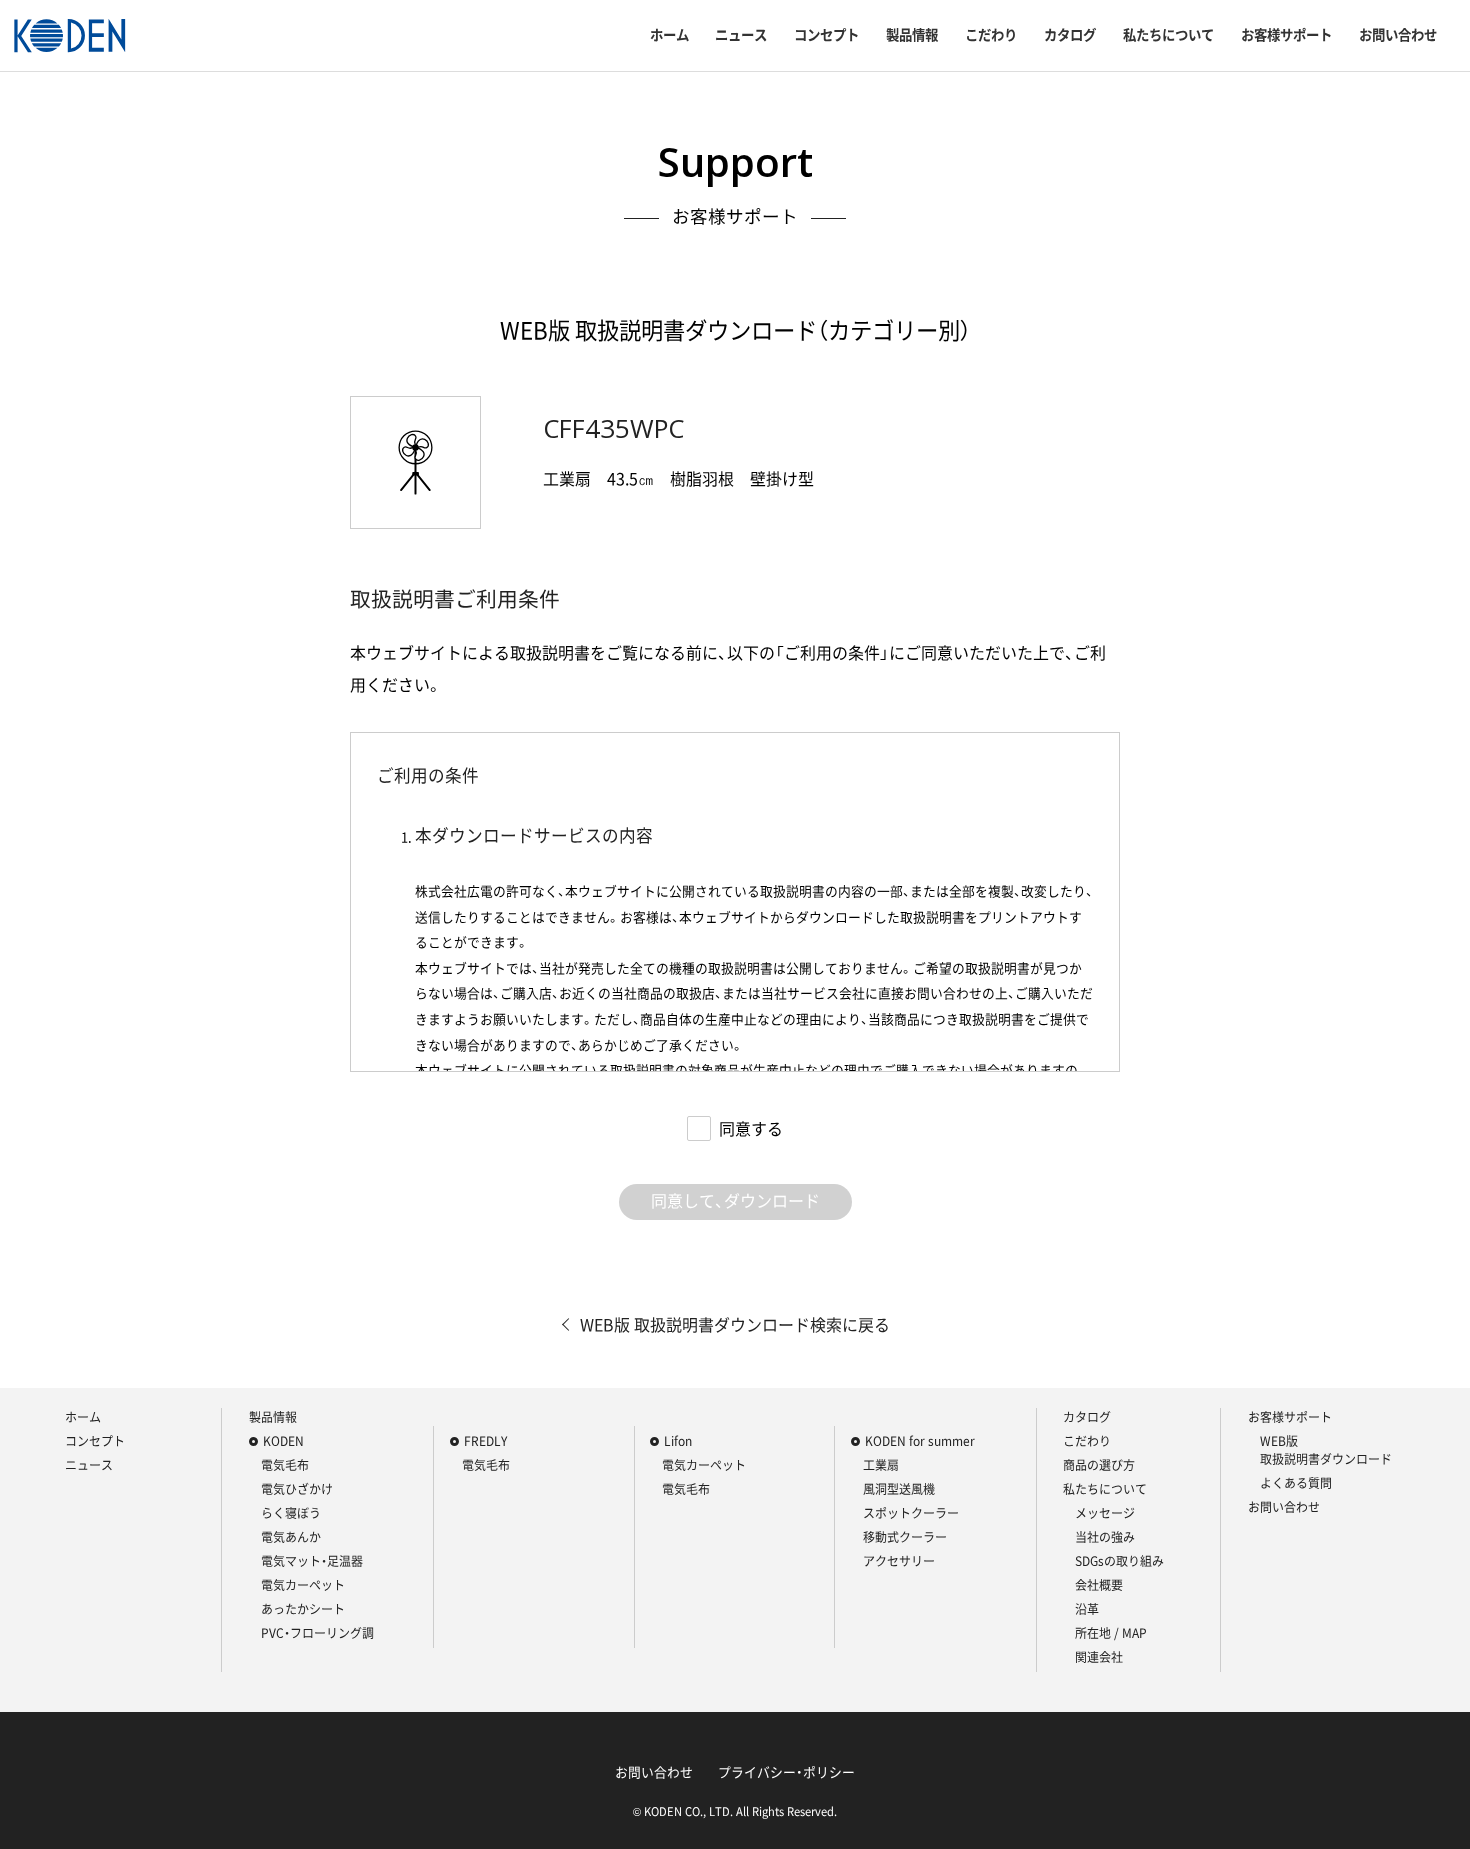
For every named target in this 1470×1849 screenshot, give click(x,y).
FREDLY (485, 1441)
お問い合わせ (1398, 35)
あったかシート (303, 1609)
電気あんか (291, 1537)
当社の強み (1105, 1537)
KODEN (283, 1441)
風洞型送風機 (899, 1489)
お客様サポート (1286, 35)
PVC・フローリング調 (317, 1633)
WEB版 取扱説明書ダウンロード (1326, 1450)
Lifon (678, 1441)
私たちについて (1168, 35)
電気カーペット (303, 1585)
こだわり (991, 35)
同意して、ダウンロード (735, 1200)
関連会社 (1099, 1657)
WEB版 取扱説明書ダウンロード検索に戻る (735, 1324)
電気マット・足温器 (312, 1561)
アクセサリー (899, 1561)
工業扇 (881, 1465)
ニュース (741, 35)
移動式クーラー (905, 1537)
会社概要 (1099, 1585)
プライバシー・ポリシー (786, 1771)
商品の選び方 (1099, 1465)
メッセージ (1105, 1513)
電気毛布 (285, 1465)
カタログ (1070, 35)
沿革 (1087, 1609)
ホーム (669, 35)
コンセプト (826, 35)
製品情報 (912, 35)
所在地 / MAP (1111, 1633)
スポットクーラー (911, 1513)
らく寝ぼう (291, 1513)
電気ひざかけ (297, 1489)
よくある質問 (1296, 1483)
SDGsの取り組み (1119, 1561)
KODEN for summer (920, 1441)
